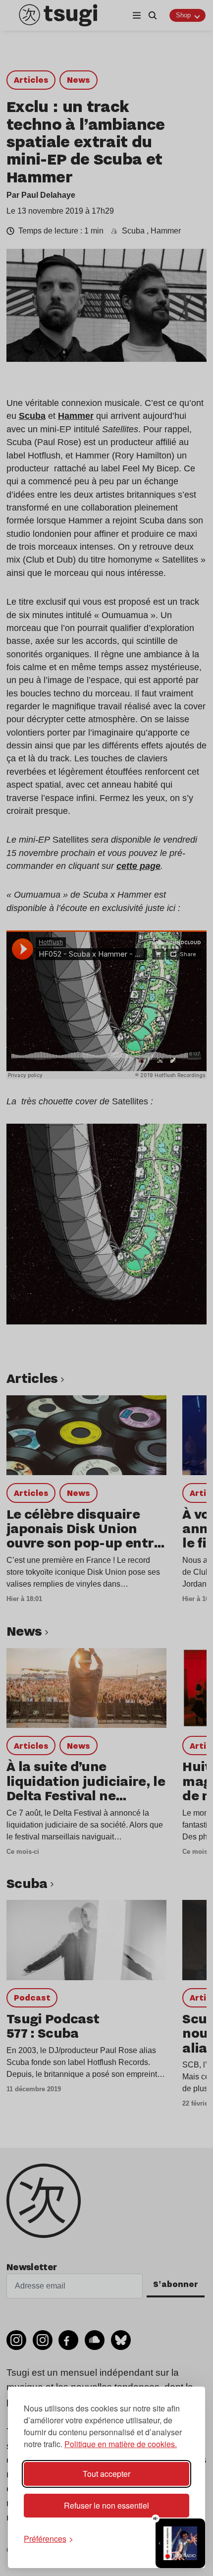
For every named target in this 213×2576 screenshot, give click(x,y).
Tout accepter (106, 2474)
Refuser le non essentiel (106, 2505)
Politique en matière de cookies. (121, 2444)
